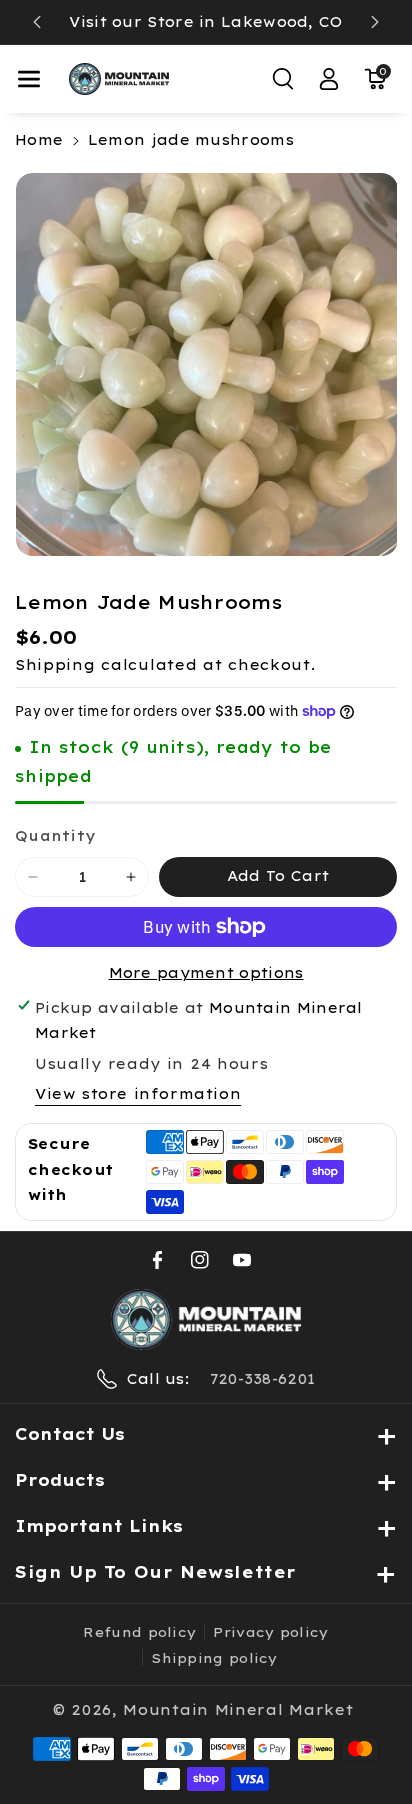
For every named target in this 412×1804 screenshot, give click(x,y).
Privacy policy (270, 1632)
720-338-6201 (263, 1379)
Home (39, 140)
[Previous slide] (37, 22)
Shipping (55, 665)
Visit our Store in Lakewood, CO (205, 22)
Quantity (55, 836)
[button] (29, 79)
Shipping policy (214, 1658)
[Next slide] (375, 22)
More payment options (206, 973)
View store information (138, 1094)
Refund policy (139, 1632)
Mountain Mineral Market (238, 1710)
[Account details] (329, 79)
